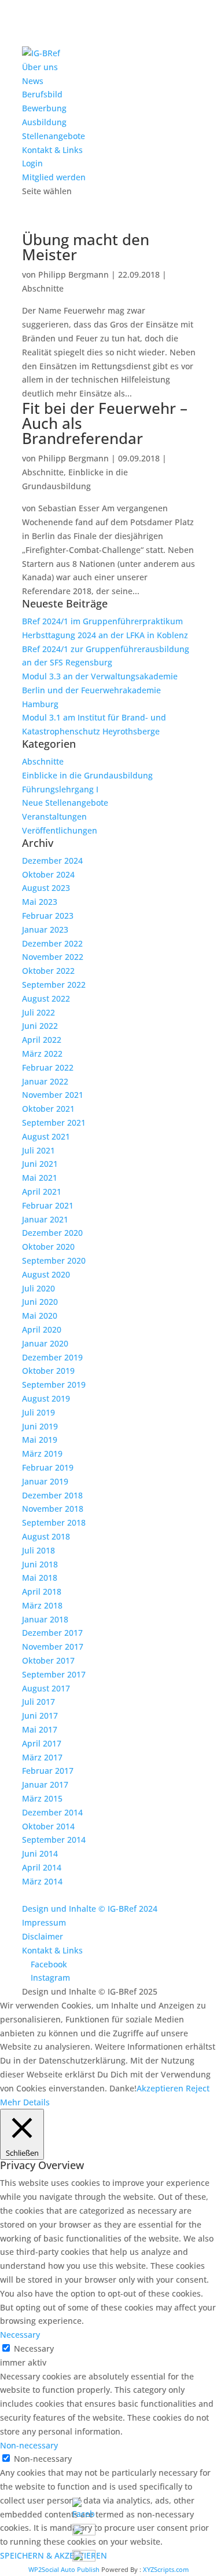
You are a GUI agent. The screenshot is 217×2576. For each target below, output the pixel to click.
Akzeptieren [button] (160, 2088)
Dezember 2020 (52, 1233)
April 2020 (42, 1329)
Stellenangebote (54, 136)
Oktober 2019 (48, 1371)
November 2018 (53, 1509)
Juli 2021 (38, 1150)
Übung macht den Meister (86, 247)
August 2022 (46, 998)
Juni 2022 (40, 1026)
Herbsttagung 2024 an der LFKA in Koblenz (105, 635)
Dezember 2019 (52, 1357)
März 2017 (42, 1757)
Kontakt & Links (52, 150)
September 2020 (54, 1260)
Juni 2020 (40, 1302)
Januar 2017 (45, 1784)
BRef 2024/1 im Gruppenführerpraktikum (102, 621)
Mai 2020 (40, 1316)
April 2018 (42, 1591)
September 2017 (54, 1674)
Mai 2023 (40, 902)
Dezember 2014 (52, 1812)
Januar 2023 (45, 929)
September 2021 (54, 1123)
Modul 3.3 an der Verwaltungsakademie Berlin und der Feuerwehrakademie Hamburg (100, 690)
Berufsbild (42, 94)
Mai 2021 (40, 1178)
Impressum (44, 1922)
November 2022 (53, 957)
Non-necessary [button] (29, 2445)
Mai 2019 (40, 1440)
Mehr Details (25, 2102)
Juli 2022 (38, 1012)
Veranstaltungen (54, 816)
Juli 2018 (38, 1550)
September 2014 (54, 1840)
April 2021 (42, 1191)
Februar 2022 (48, 1067)
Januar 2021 (45, 1219)
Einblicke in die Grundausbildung (87, 775)
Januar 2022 (45, 1081)
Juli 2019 (38, 1412)
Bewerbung (44, 108)
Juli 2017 (38, 1702)
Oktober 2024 (48, 874)
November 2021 (53, 1095)
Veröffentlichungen (60, 830)
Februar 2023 (48, 916)
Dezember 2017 (52, 1633)
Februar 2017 (48, 1771)
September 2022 (54, 985)
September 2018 (54, 1522)
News (33, 81)
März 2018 (42, 1605)
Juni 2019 (40, 1426)
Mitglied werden (54, 177)
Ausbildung (44, 122)
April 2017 (42, 1743)
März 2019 (42, 1453)
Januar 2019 (45, 1481)
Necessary (34, 2348)
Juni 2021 (40, 1164)
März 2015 (42, 1798)
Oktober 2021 (48, 1109)
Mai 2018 (40, 1578)
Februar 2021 (48, 1205)
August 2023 (46, 888)
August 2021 (46, 1136)
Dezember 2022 (52, 943)
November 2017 (53, 1647)
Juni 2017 (40, 1715)
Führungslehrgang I (60, 789)
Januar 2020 (45, 1343)
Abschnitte (43, 288)
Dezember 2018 (52, 1495)
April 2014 (42, 1867)
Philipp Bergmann (73, 274)
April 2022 (42, 1040)
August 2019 (46, 1398)
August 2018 (46, 1536)
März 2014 (42, 1881)
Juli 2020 (38, 1288)
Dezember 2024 (52, 861)
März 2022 (42, 1054)
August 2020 (46, 1274)
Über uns (40, 67)
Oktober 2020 (48, 1247)
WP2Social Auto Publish (64, 2569)
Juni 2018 (40, 1564)
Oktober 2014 (48, 1826)
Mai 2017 (40, 1729)
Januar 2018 (45, 1619)
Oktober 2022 (48, 971)
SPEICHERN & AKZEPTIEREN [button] (54, 2555)
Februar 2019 (48, 1467)
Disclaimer (43, 1936)
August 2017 (46, 1688)
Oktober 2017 (48, 1660)
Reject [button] (198, 2088)
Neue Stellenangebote (65, 803)
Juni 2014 (40, 1853)
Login (32, 163)
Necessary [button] (20, 2335)
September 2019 (54, 1385)
